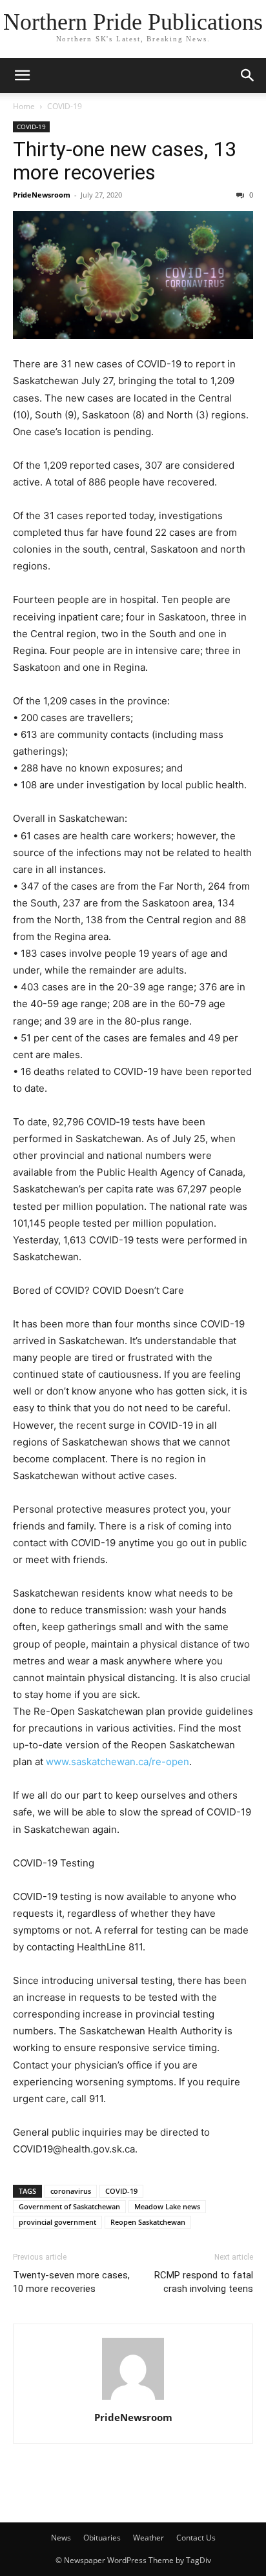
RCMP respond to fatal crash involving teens (204, 2282)
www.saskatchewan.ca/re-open (118, 1762)
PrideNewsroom (42, 195)
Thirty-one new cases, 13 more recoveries (125, 161)
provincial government (57, 2222)
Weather (148, 2538)
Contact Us (196, 2538)
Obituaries (102, 2538)
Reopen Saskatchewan (148, 2222)
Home (24, 106)
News (61, 2538)
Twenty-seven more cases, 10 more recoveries (71, 2282)
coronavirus (71, 2191)
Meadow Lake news (167, 2206)
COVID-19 (65, 106)
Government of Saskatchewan (69, 2206)
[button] (22, 76)
